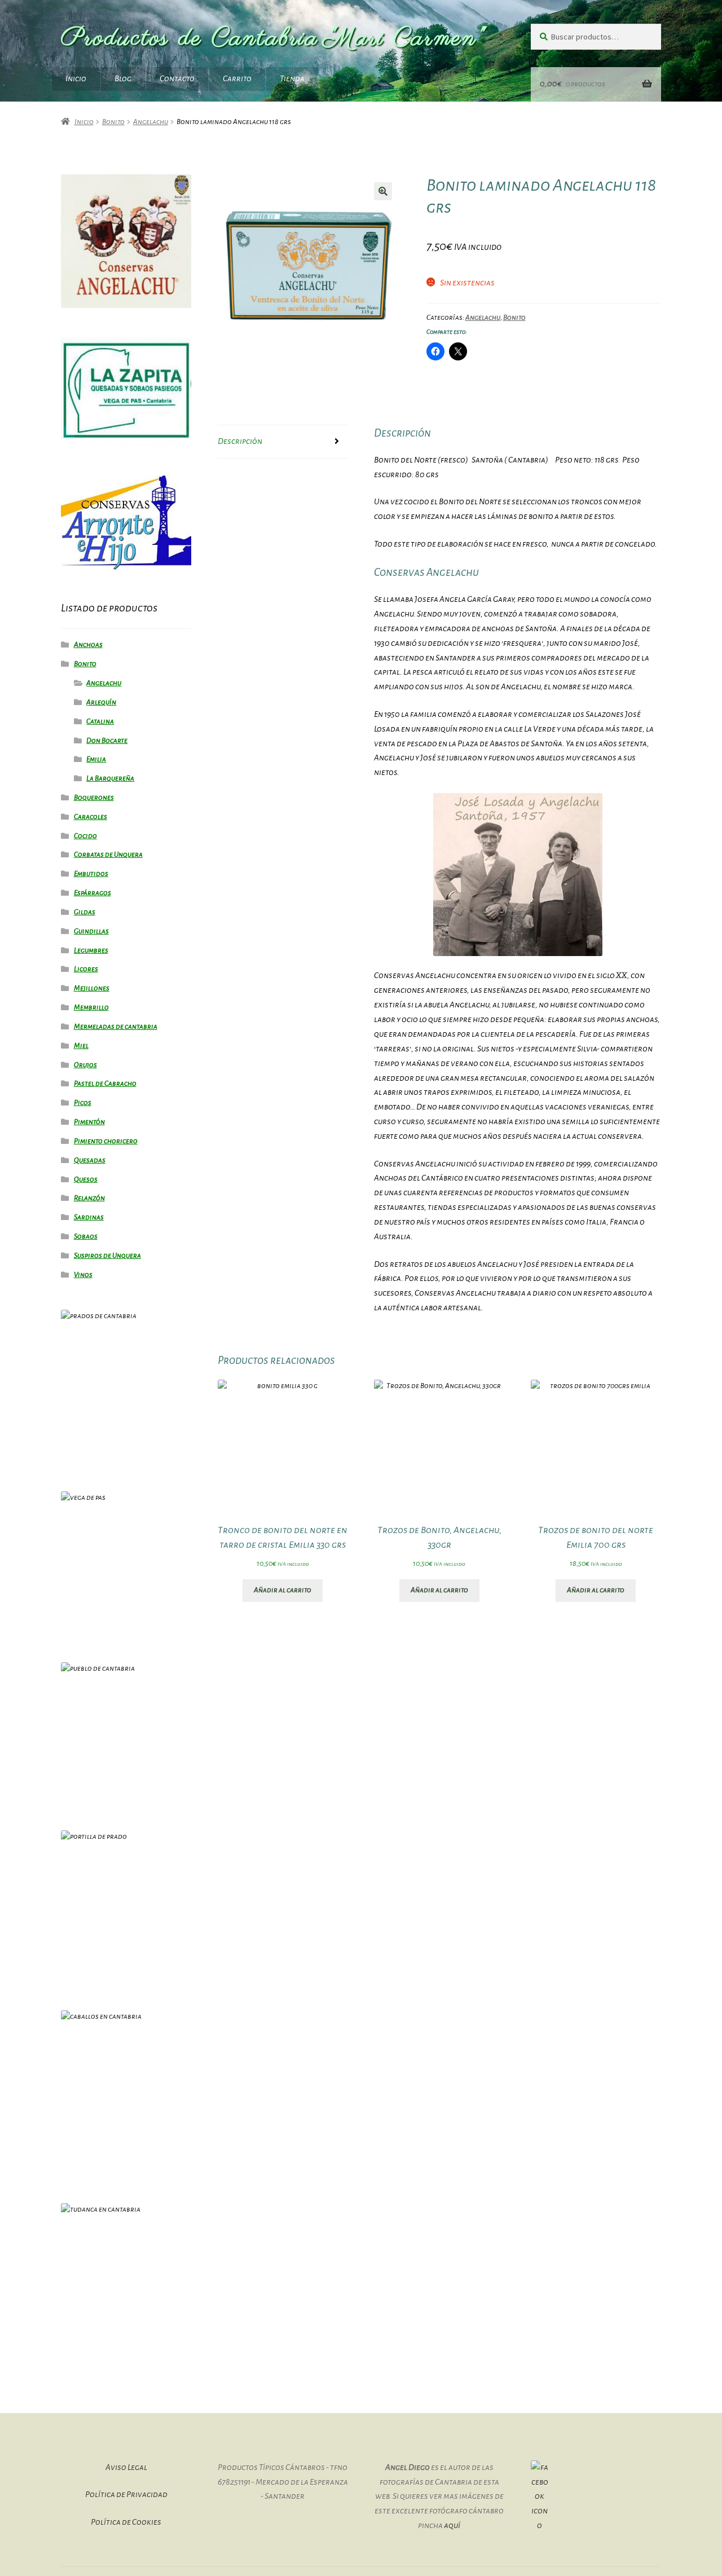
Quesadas (90, 1160)
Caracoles (91, 817)
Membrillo (91, 1007)
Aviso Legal (126, 2467)
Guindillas (91, 931)
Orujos (85, 1065)
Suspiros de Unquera (107, 1256)
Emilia (96, 759)
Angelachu (151, 122)
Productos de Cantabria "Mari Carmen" (274, 39)
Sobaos (86, 1236)
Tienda (292, 78)
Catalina (100, 721)
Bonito (113, 122)
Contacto (177, 78)
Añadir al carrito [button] (283, 1590)
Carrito (237, 78)
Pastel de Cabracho (105, 1084)
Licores (86, 969)
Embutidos (91, 874)
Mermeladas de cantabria (116, 1027)
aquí (452, 2525)
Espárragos (93, 893)
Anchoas (88, 645)
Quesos (86, 1179)
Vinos (83, 1275)
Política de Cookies (126, 2522)
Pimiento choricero (106, 1141)
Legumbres (91, 950)
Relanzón (89, 1198)
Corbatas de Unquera (108, 855)
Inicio (76, 78)
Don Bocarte (107, 741)
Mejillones (92, 988)
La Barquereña (110, 778)
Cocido (85, 836)
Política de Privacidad (126, 2494)
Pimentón (89, 1122)
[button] (383, 191)
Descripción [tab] (240, 441)
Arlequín (101, 702)
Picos (83, 1103)
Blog (123, 78)
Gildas (85, 912)
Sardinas (89, 1217)
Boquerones (94, 798)
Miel (81, 1046)
